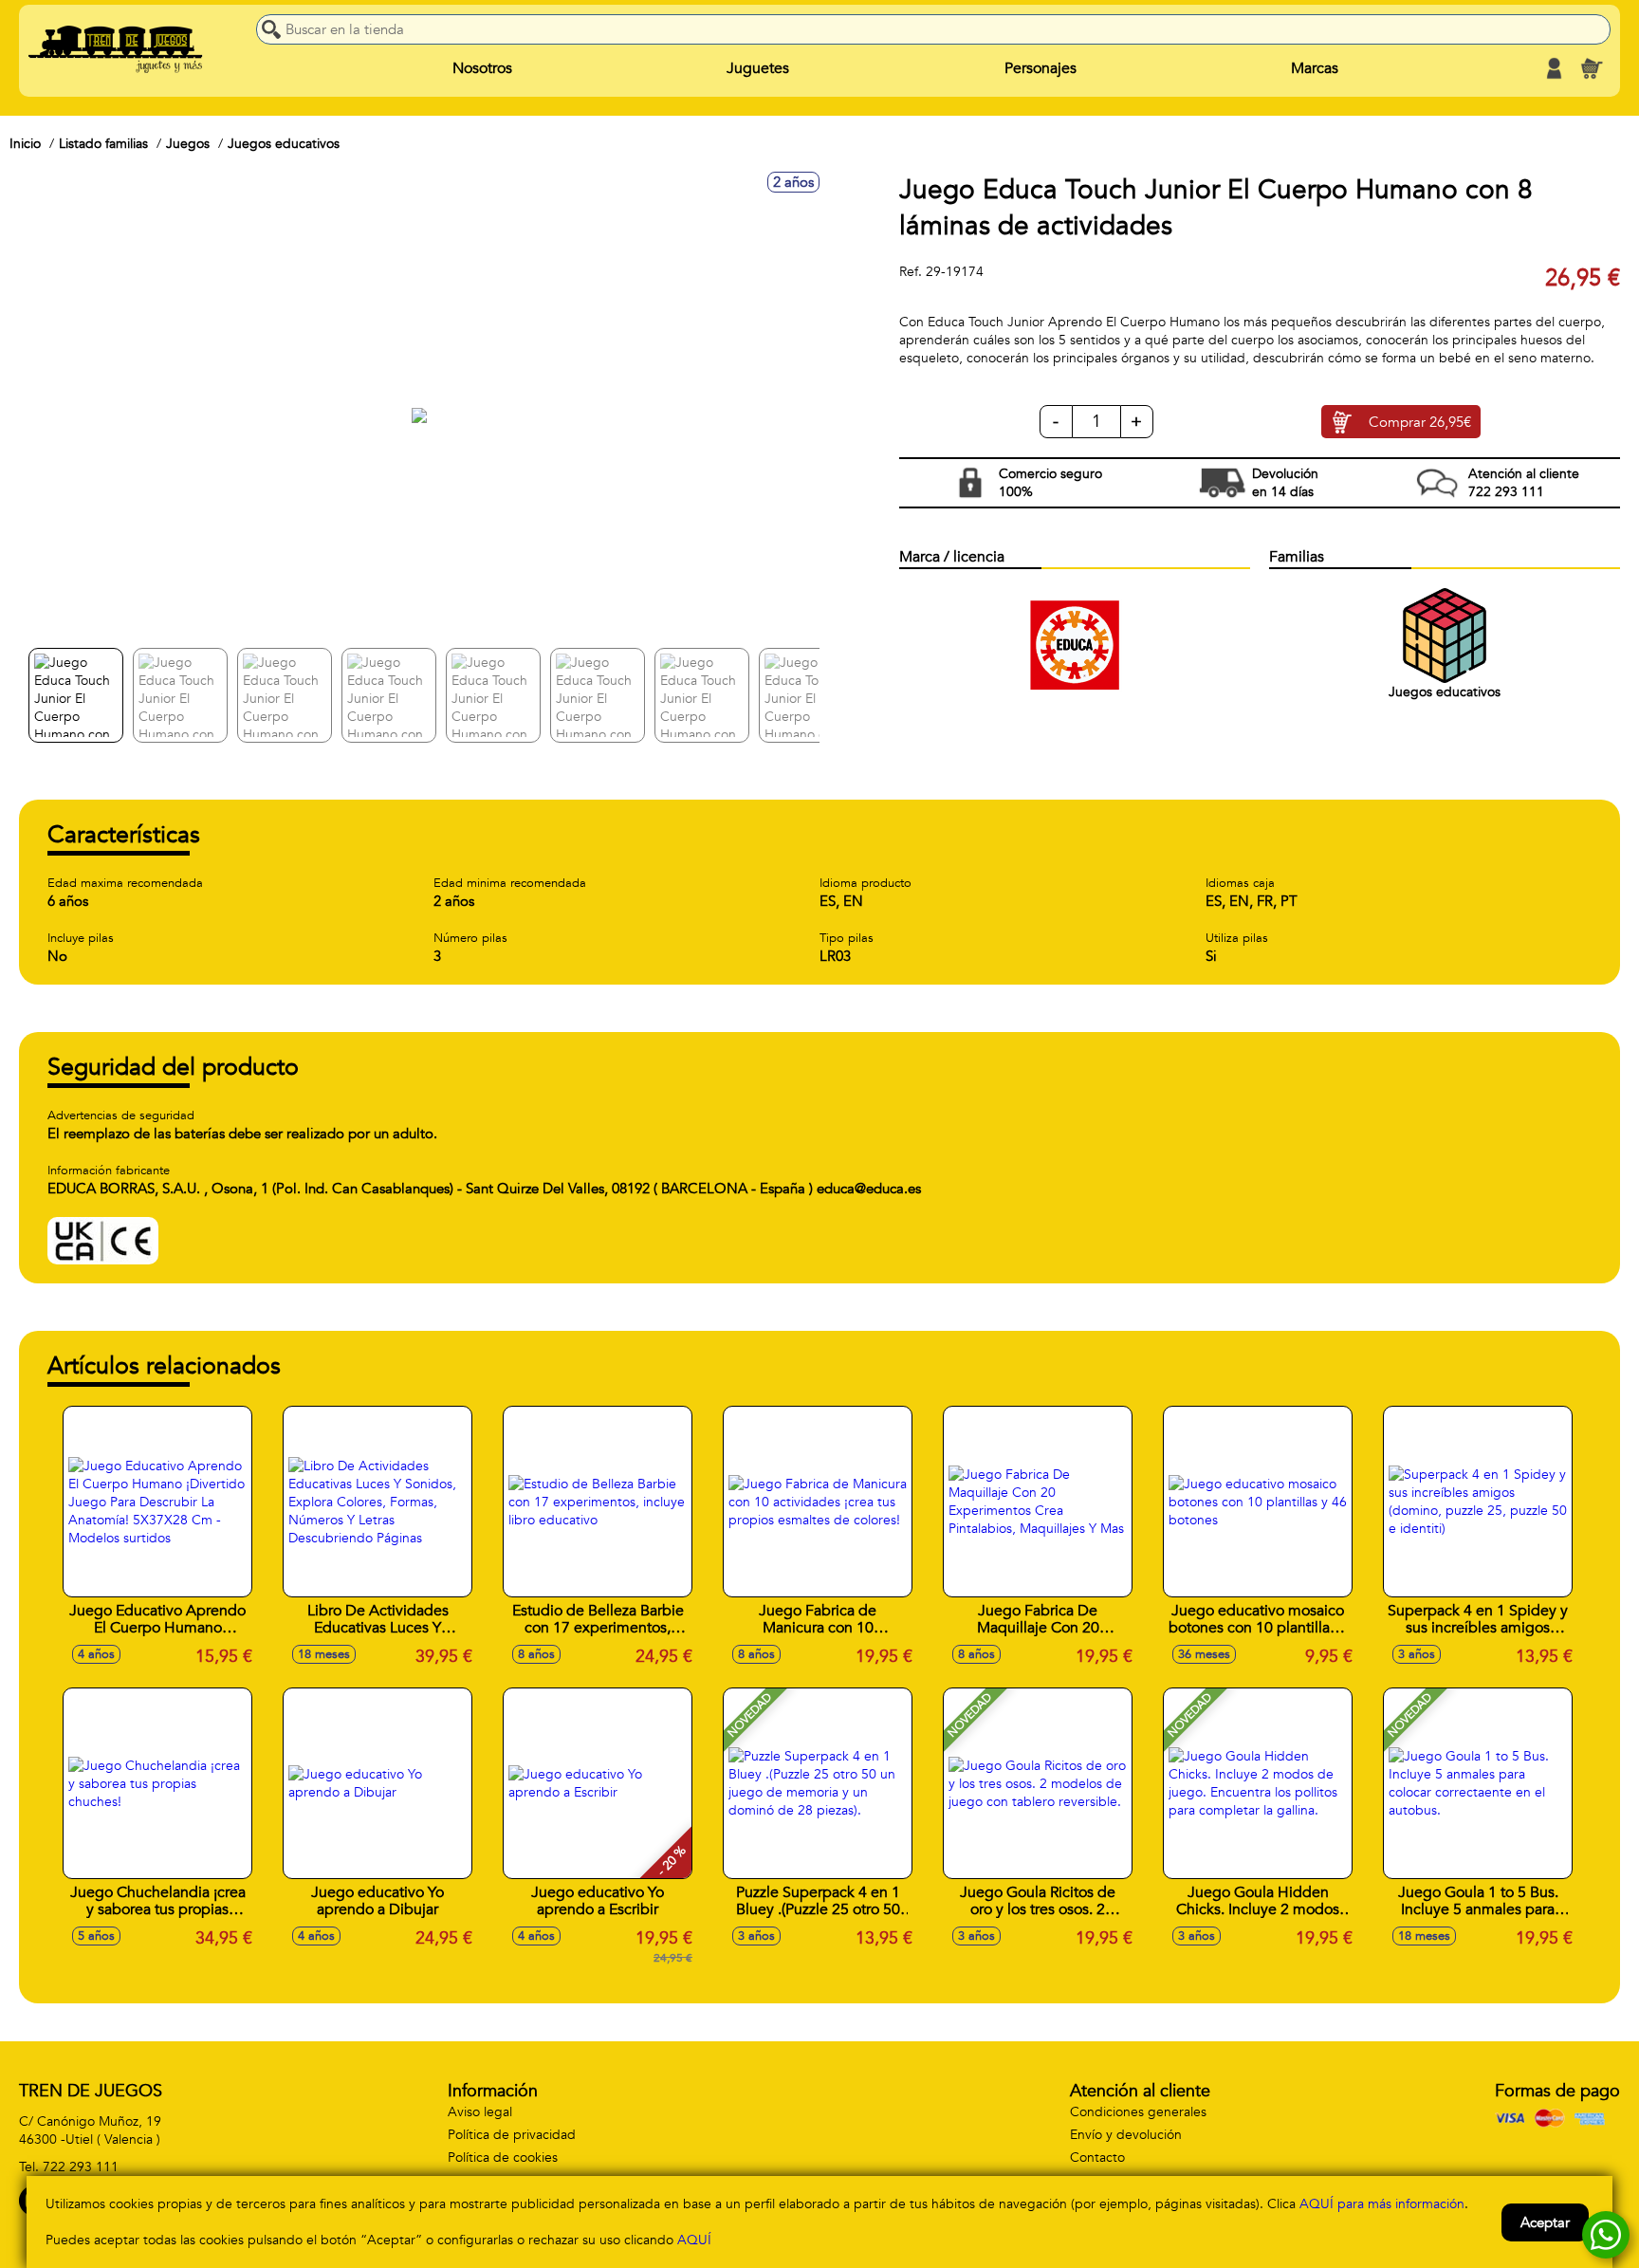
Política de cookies (503, 2157)
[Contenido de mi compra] (1592, 68)
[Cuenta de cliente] (1554, 68)
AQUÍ (694, 2240)
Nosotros (482, 68)
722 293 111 (81, 2167)
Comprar (1420, 422)
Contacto (1097, 2157)
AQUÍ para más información (1382, 2204)
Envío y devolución (1126, 2135)
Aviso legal (480, 2112)
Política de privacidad (512, 2135)
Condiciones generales (1138, 2112)
